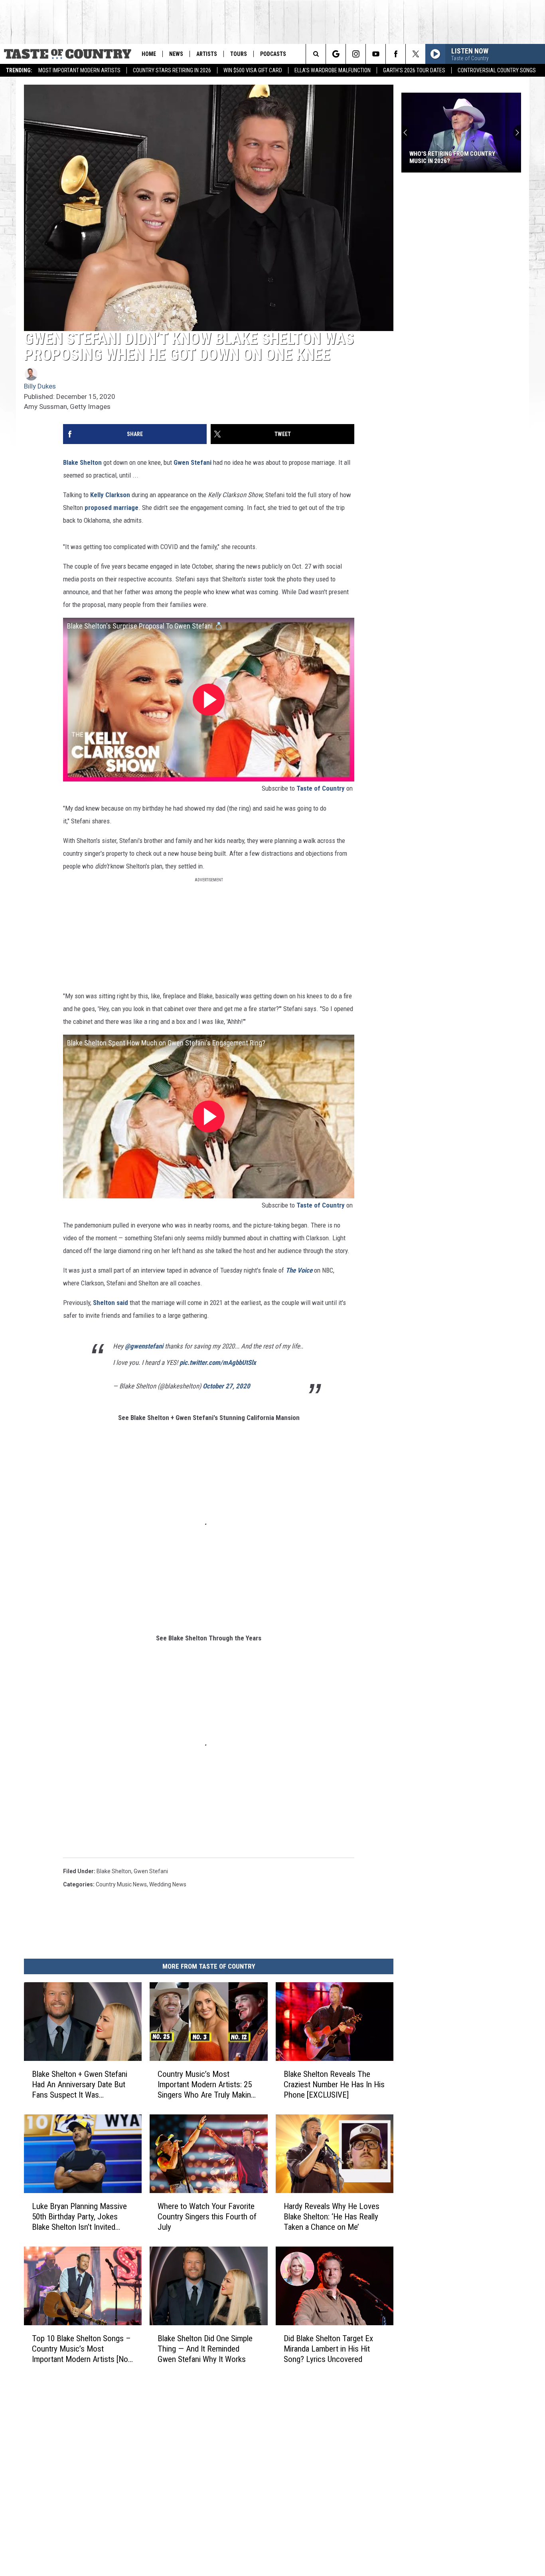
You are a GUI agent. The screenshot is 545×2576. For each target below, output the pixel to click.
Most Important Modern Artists (79, 70)
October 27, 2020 (226, 1386)
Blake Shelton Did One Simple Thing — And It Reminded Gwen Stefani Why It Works (205, 2349)
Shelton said (111, 1303)
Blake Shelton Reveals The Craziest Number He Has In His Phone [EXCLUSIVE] (334, 2084)
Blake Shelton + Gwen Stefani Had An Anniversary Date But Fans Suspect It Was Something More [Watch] (80, 2085)
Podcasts (273, 54)
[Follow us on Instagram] (356, 54)
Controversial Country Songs (497, 70)
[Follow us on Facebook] (396, 54)
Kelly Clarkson (110, 495)
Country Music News (121, 1884)
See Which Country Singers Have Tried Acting (461, 157)
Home (149, 54)
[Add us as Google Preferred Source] (336, 54)
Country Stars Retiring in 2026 (172, 70)
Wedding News (168, 1884)
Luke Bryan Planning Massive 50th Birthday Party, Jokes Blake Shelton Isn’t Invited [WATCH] (79, 2217)
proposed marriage (112, 508)
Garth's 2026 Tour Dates (414, 70)
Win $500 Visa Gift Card (253, 70)
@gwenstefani (144, 1346)
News (176, 54)
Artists (207, 54)
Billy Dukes (40, 386)
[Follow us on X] (416, 54)
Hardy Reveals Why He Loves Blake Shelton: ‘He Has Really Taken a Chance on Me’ (332, 2217)
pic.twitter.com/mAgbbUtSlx (218, 1362)
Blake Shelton (82, 462)
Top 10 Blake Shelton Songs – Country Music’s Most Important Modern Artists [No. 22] (81, 2349)
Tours (239, 54)
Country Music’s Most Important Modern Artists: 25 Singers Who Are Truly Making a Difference (206, 2085)
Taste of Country (321, 788)
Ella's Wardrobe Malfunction (333, 70)
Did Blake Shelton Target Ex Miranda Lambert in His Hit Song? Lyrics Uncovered (328, 2349)
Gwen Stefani (193, 462)
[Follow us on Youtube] (376, 54)
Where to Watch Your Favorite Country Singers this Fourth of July (207, 2217)
